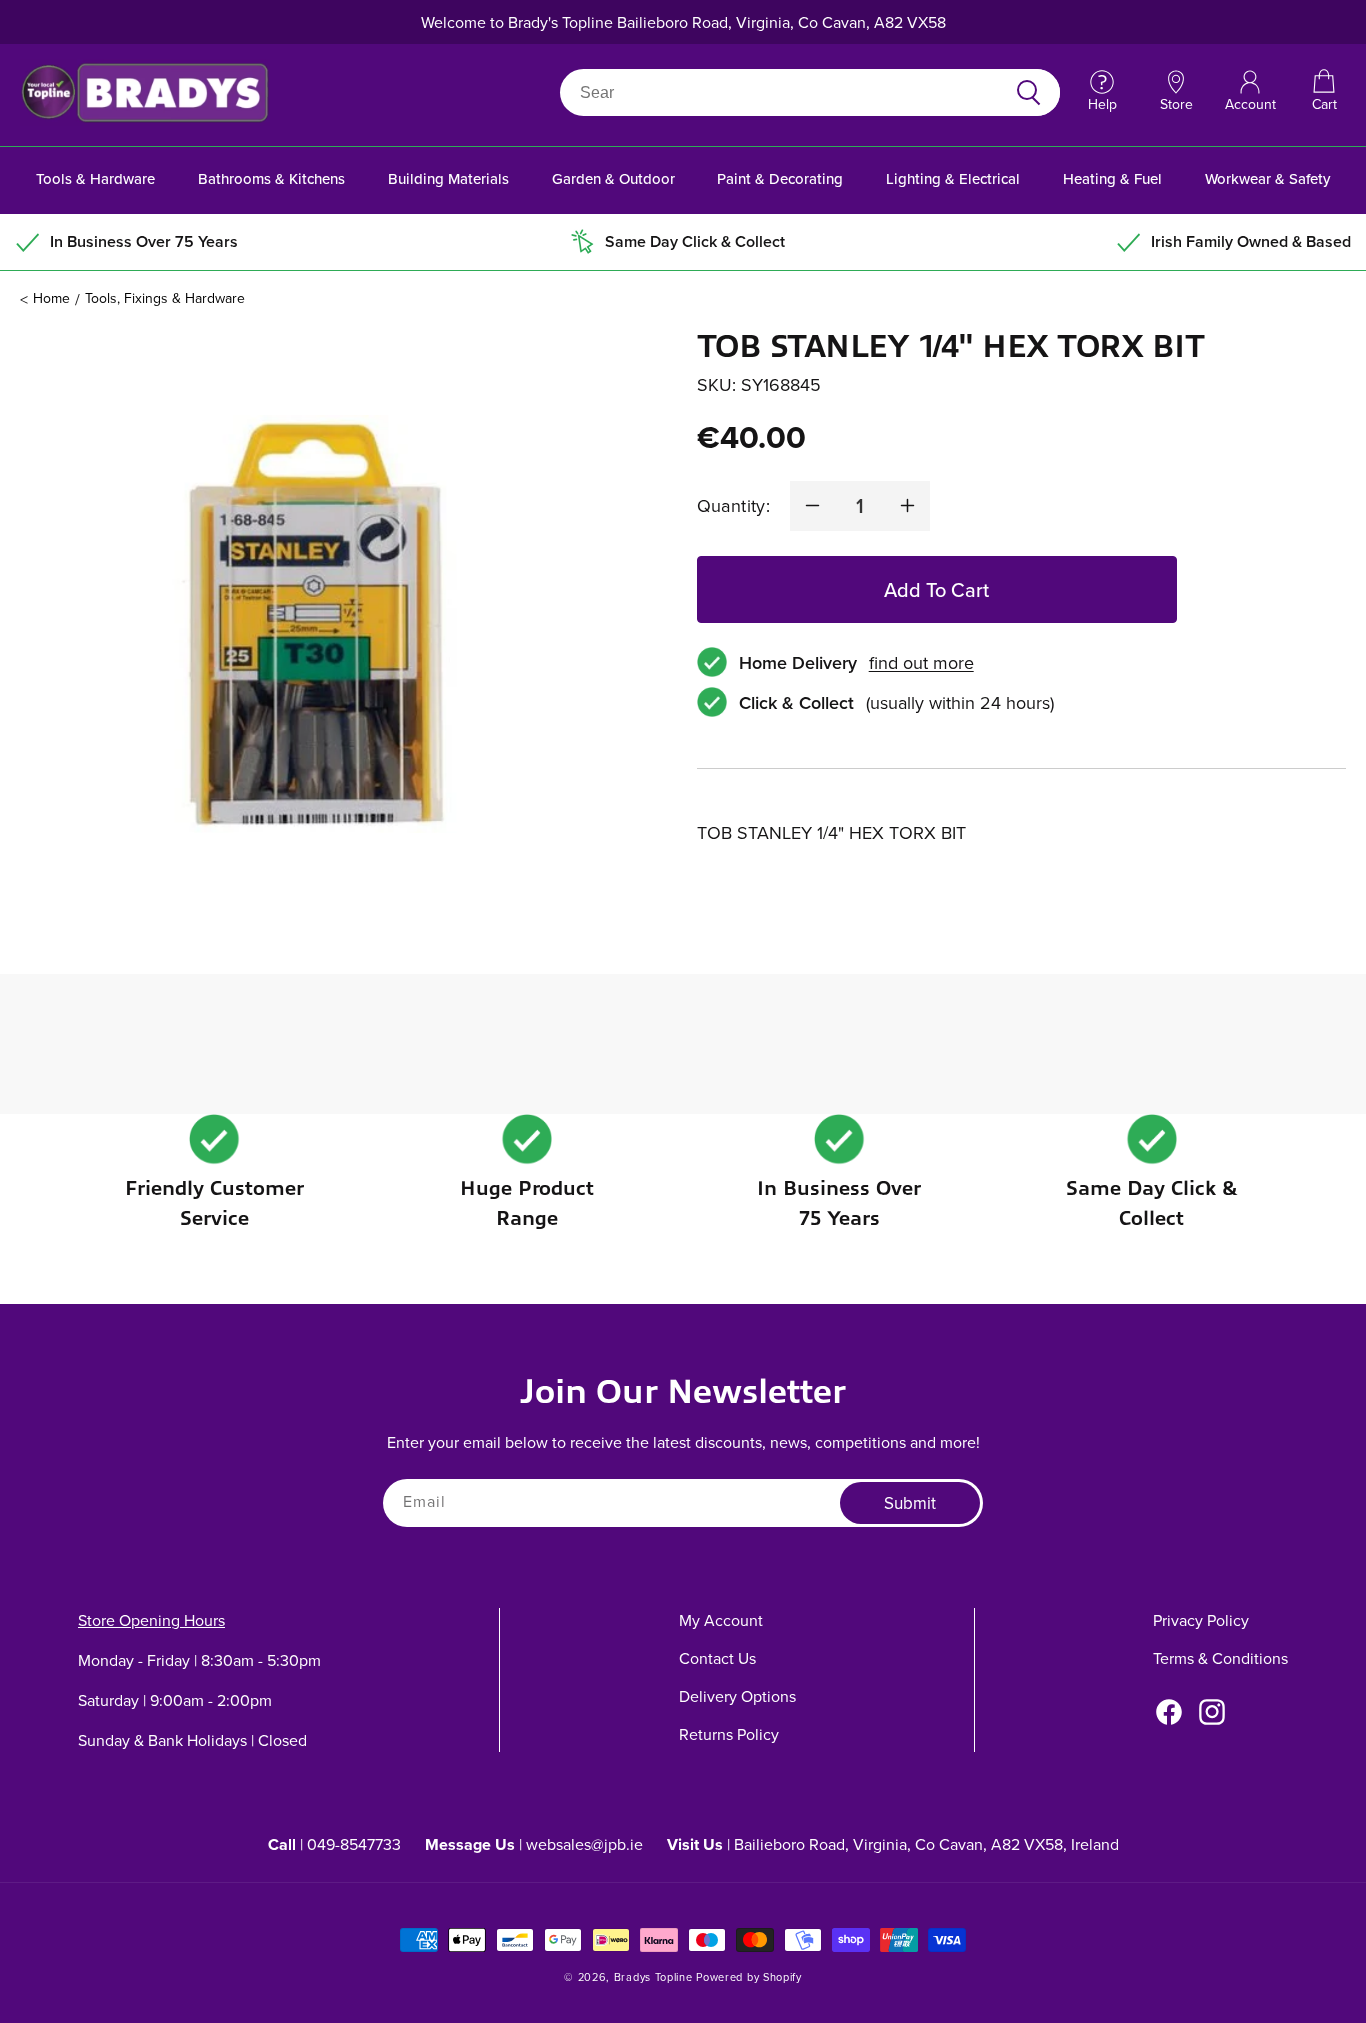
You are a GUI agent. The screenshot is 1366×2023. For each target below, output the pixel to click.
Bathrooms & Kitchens (271, 178)
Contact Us (717, 1658)
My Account (721, 1620)
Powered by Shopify (749, 1977)
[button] (1324, 92)
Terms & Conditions (1220, 1658)
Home (51, 298)
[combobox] (786, 92)
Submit (910, 1504)
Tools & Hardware (95, 178)
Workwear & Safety (1267, 178)
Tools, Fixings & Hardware (165, 298)
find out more (921, 662)
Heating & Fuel (1112, 178)
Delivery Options (737, 1696)
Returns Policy (729, 1734)
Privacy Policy (1201, 1620)
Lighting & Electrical (953, 178)
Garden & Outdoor (613, 178)
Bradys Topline (653, 1977)
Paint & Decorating (780, 178)
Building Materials (448, 178)
